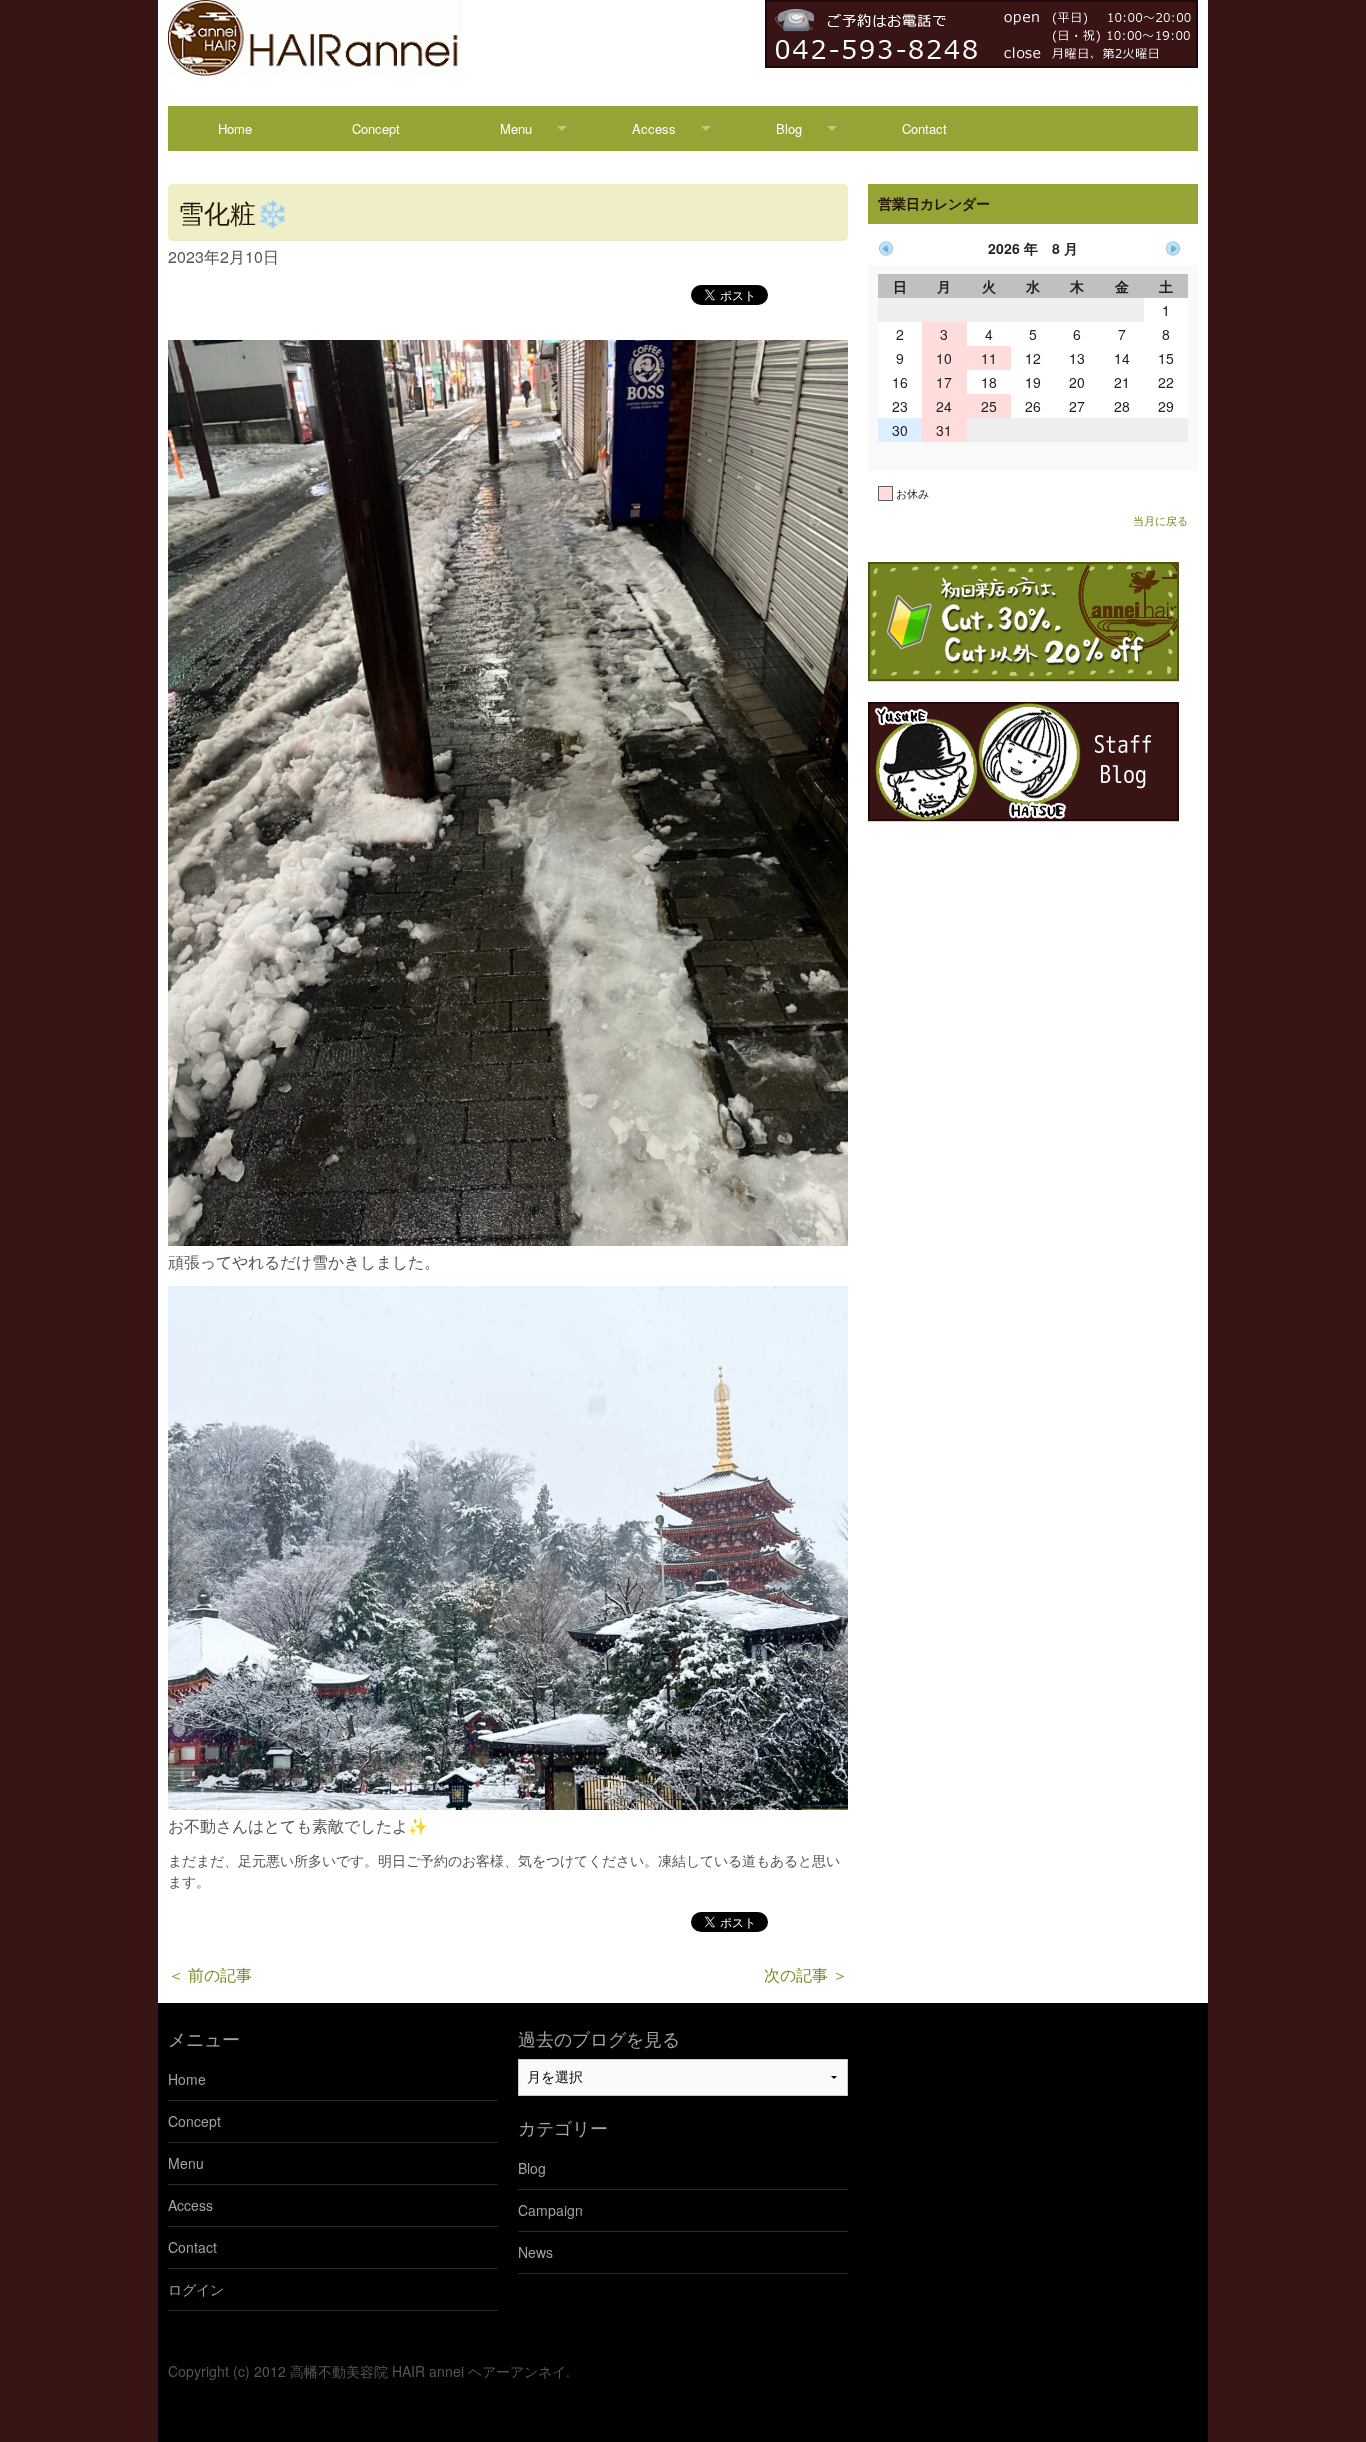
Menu (516, 128)
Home (235, 128)
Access (654, 128)
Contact (924, 128)
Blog (789, 128)
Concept (376, 128)
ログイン (196, 2289)
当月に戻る (1160, 520)
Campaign (550, 2210)
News (535, 2252)
